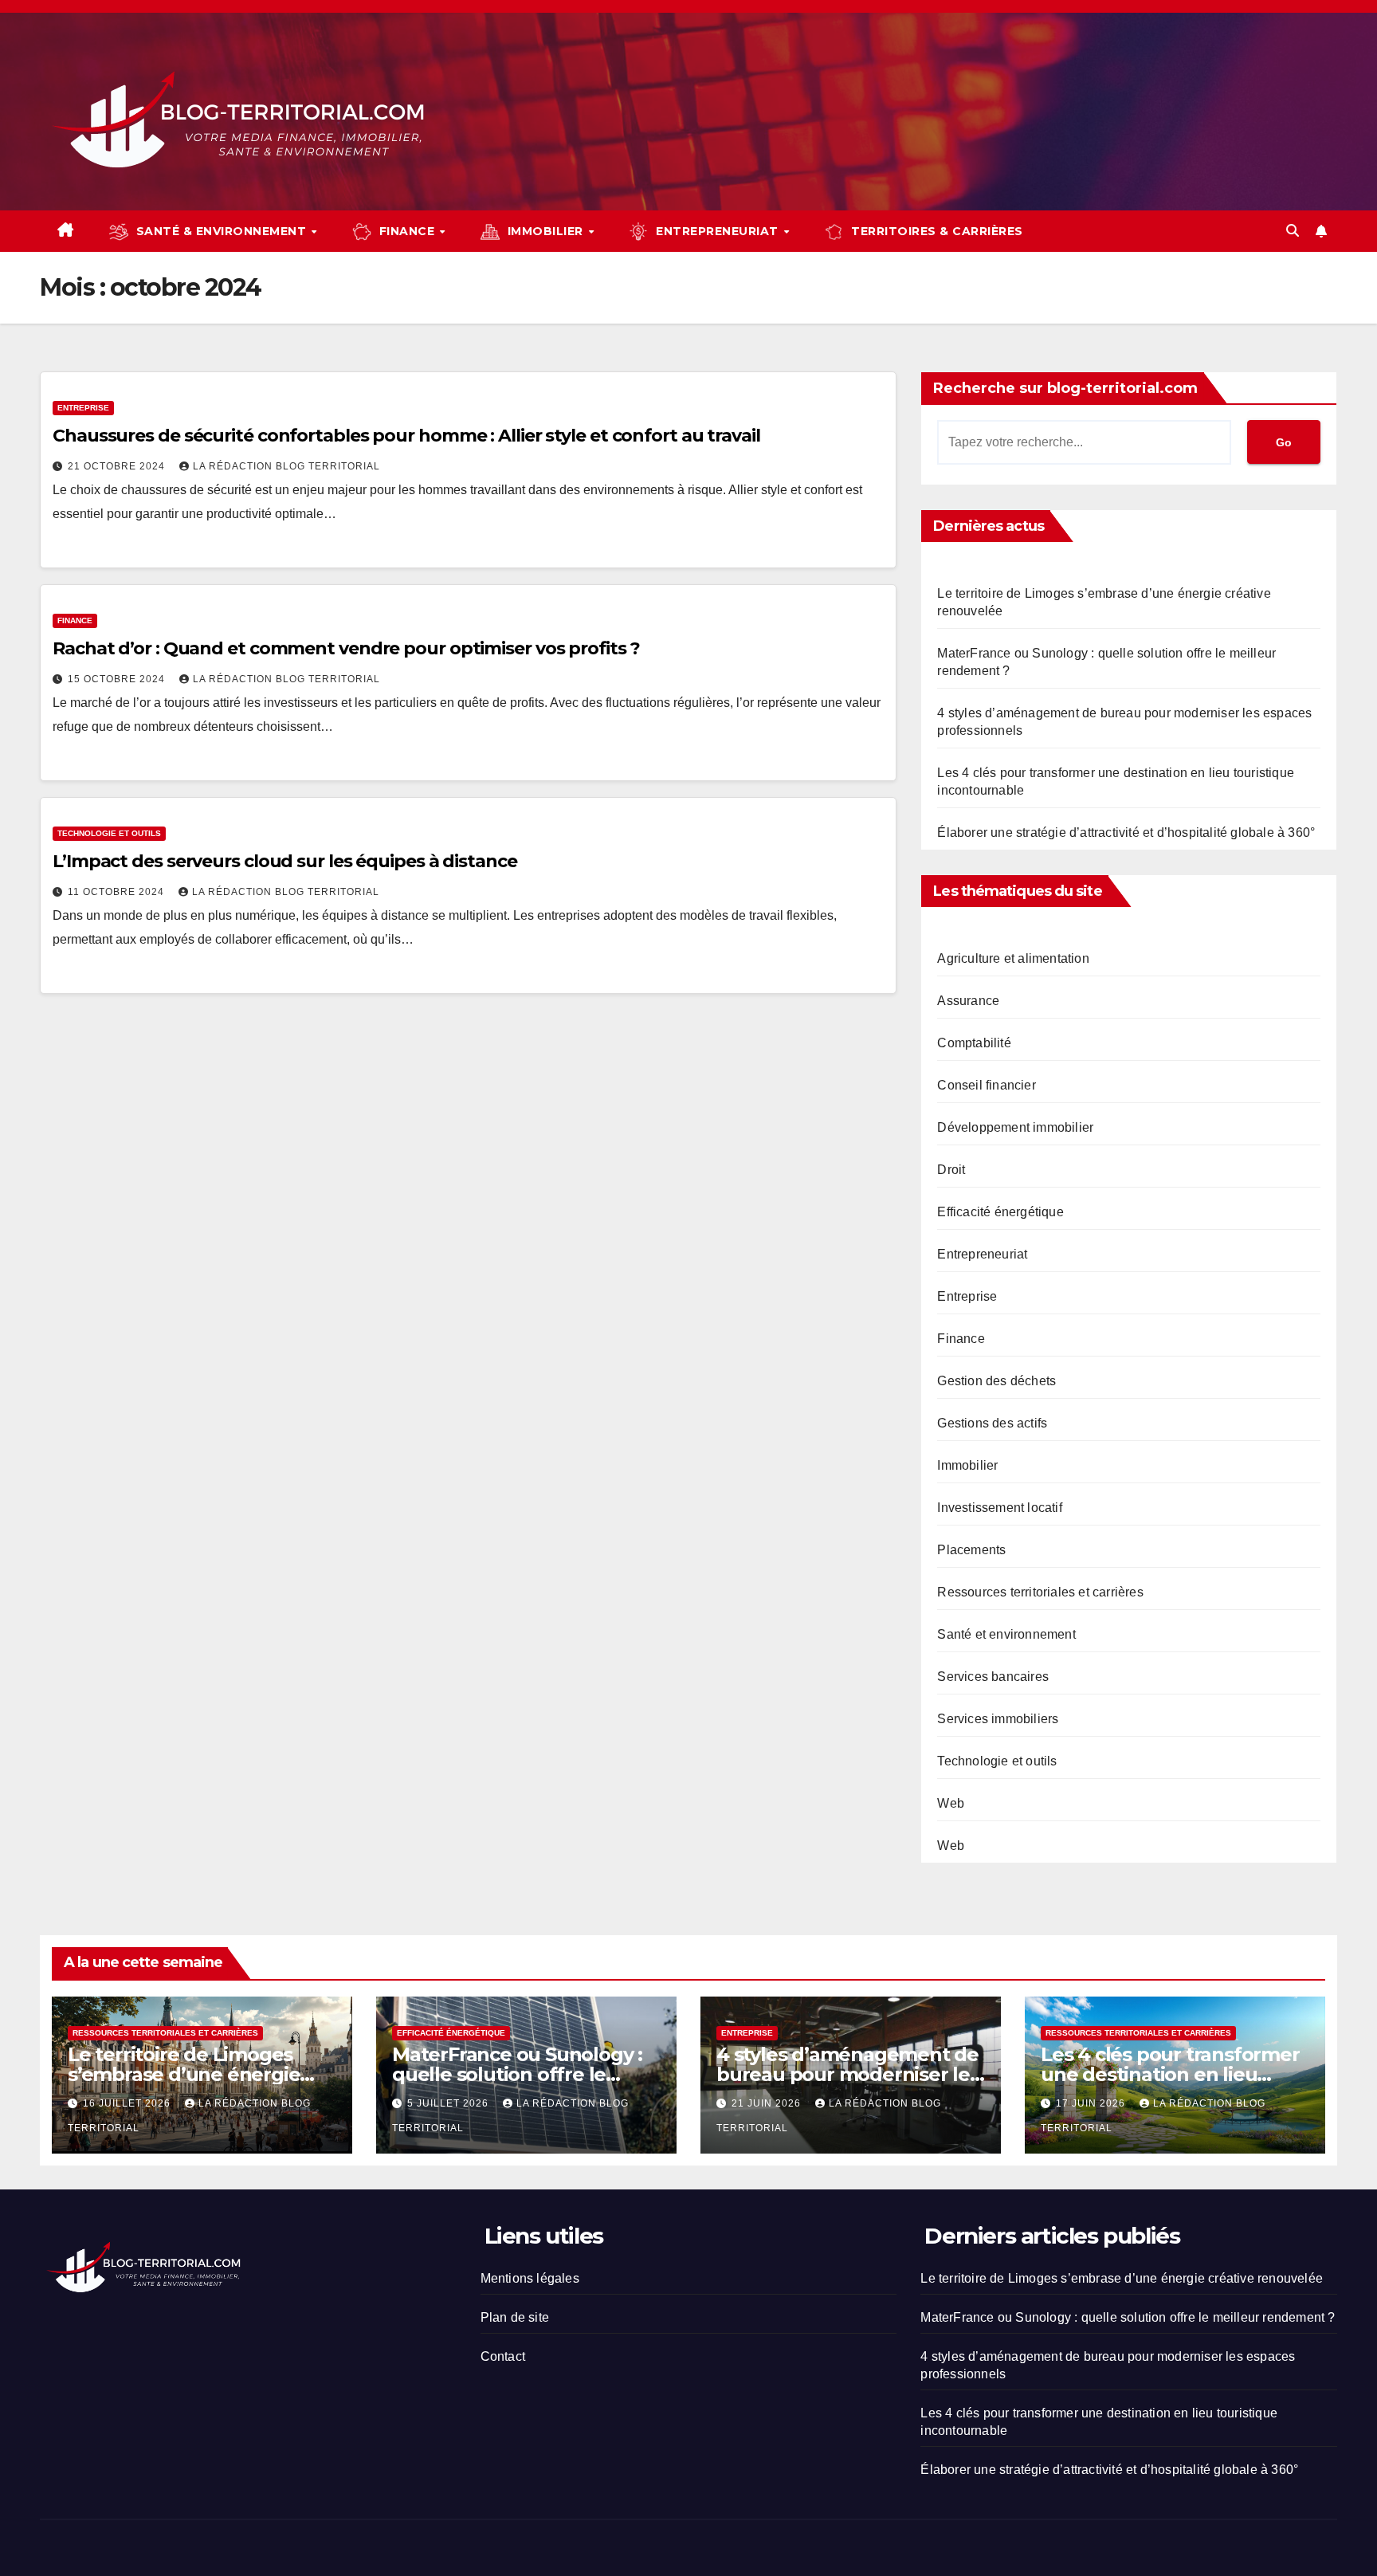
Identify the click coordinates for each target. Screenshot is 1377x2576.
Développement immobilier (1015, 1127)
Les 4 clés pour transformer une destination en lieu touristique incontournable (1170, 2074)
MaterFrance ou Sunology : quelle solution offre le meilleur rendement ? (517, 2074)
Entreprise (83, 408)
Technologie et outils (109, 833)
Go (1284, 442)
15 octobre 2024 (118, 679)
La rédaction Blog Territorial (286, 466)
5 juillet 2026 (449, 2103)
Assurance (968, 1001)
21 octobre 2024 (118, 466)
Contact (503, 2356)
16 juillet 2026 (128, 2103)
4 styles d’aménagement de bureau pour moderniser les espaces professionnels (848, 2074)
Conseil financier (986, 1085)
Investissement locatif (999, 1508)
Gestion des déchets (996, 1381)
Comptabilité (974, 1043)
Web (951, 1803)
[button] (1293, 231)
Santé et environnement (1006, 1634)
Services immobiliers (998, 1719)
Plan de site (515, 2317)
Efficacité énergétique (1000, 1212)
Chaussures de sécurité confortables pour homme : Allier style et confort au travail (406, 436)
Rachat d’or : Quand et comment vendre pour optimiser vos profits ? (346, 648)
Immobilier (967, 1465)
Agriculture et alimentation (1013, 958)
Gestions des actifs (992, 1423)
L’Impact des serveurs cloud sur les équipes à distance (285, 861)
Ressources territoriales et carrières (1040, 1592)
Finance (75, 620)
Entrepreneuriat (982, 1254)
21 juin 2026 (768, 2103)
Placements (971, 1550)
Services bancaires (993, 1677)
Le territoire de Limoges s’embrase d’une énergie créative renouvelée (184, 2074)
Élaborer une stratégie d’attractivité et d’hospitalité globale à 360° (1126, 832)
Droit (951, 1170)
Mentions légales (530, 2278)
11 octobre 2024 (118, 892)
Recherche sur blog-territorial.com (1065, 388)
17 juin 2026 (1092, 2103)
